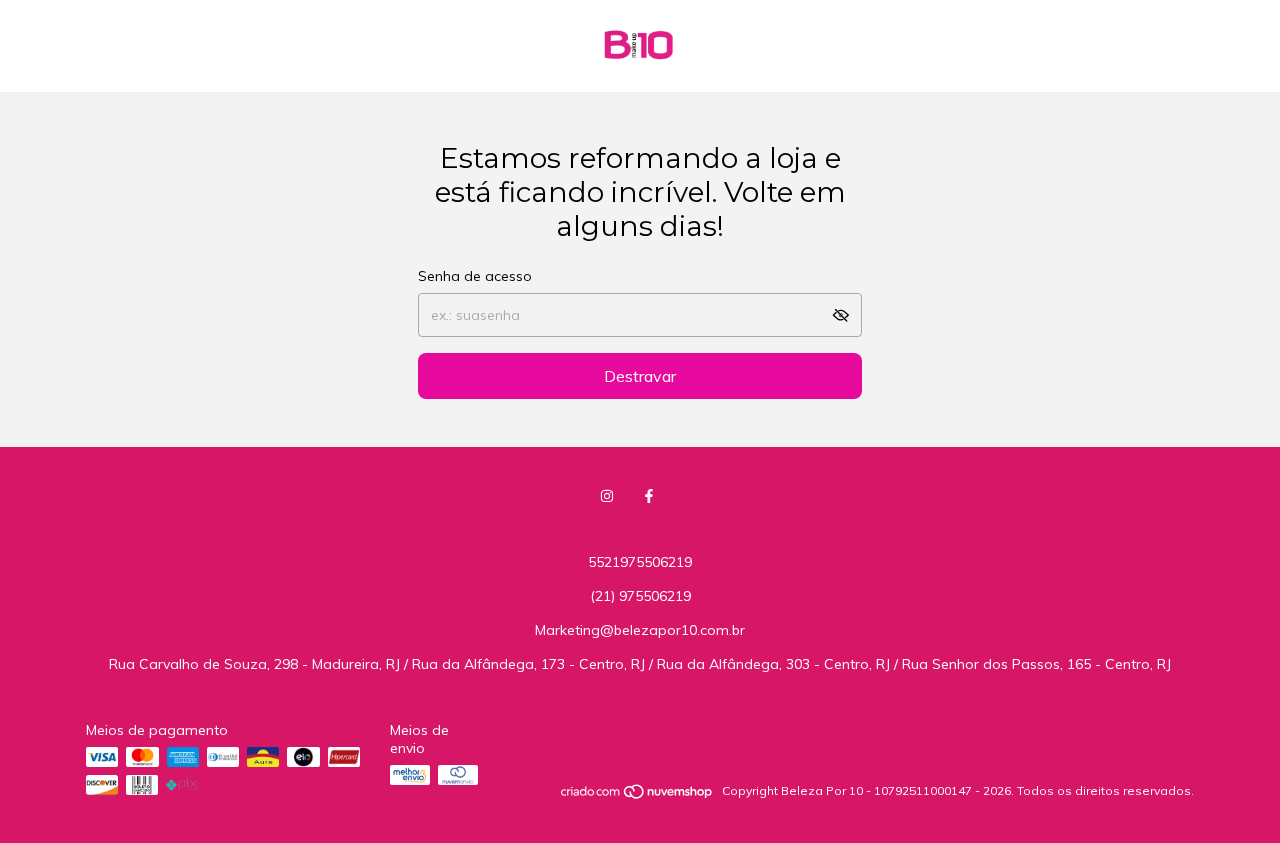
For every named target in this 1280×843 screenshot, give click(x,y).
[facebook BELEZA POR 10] (649, 496)
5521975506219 (640, 562)
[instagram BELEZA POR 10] (607, 496)
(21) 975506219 (640, 596)
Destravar (640, 376)
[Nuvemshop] (637, 795)
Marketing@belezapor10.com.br (640, 630)
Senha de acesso (475, 276)
